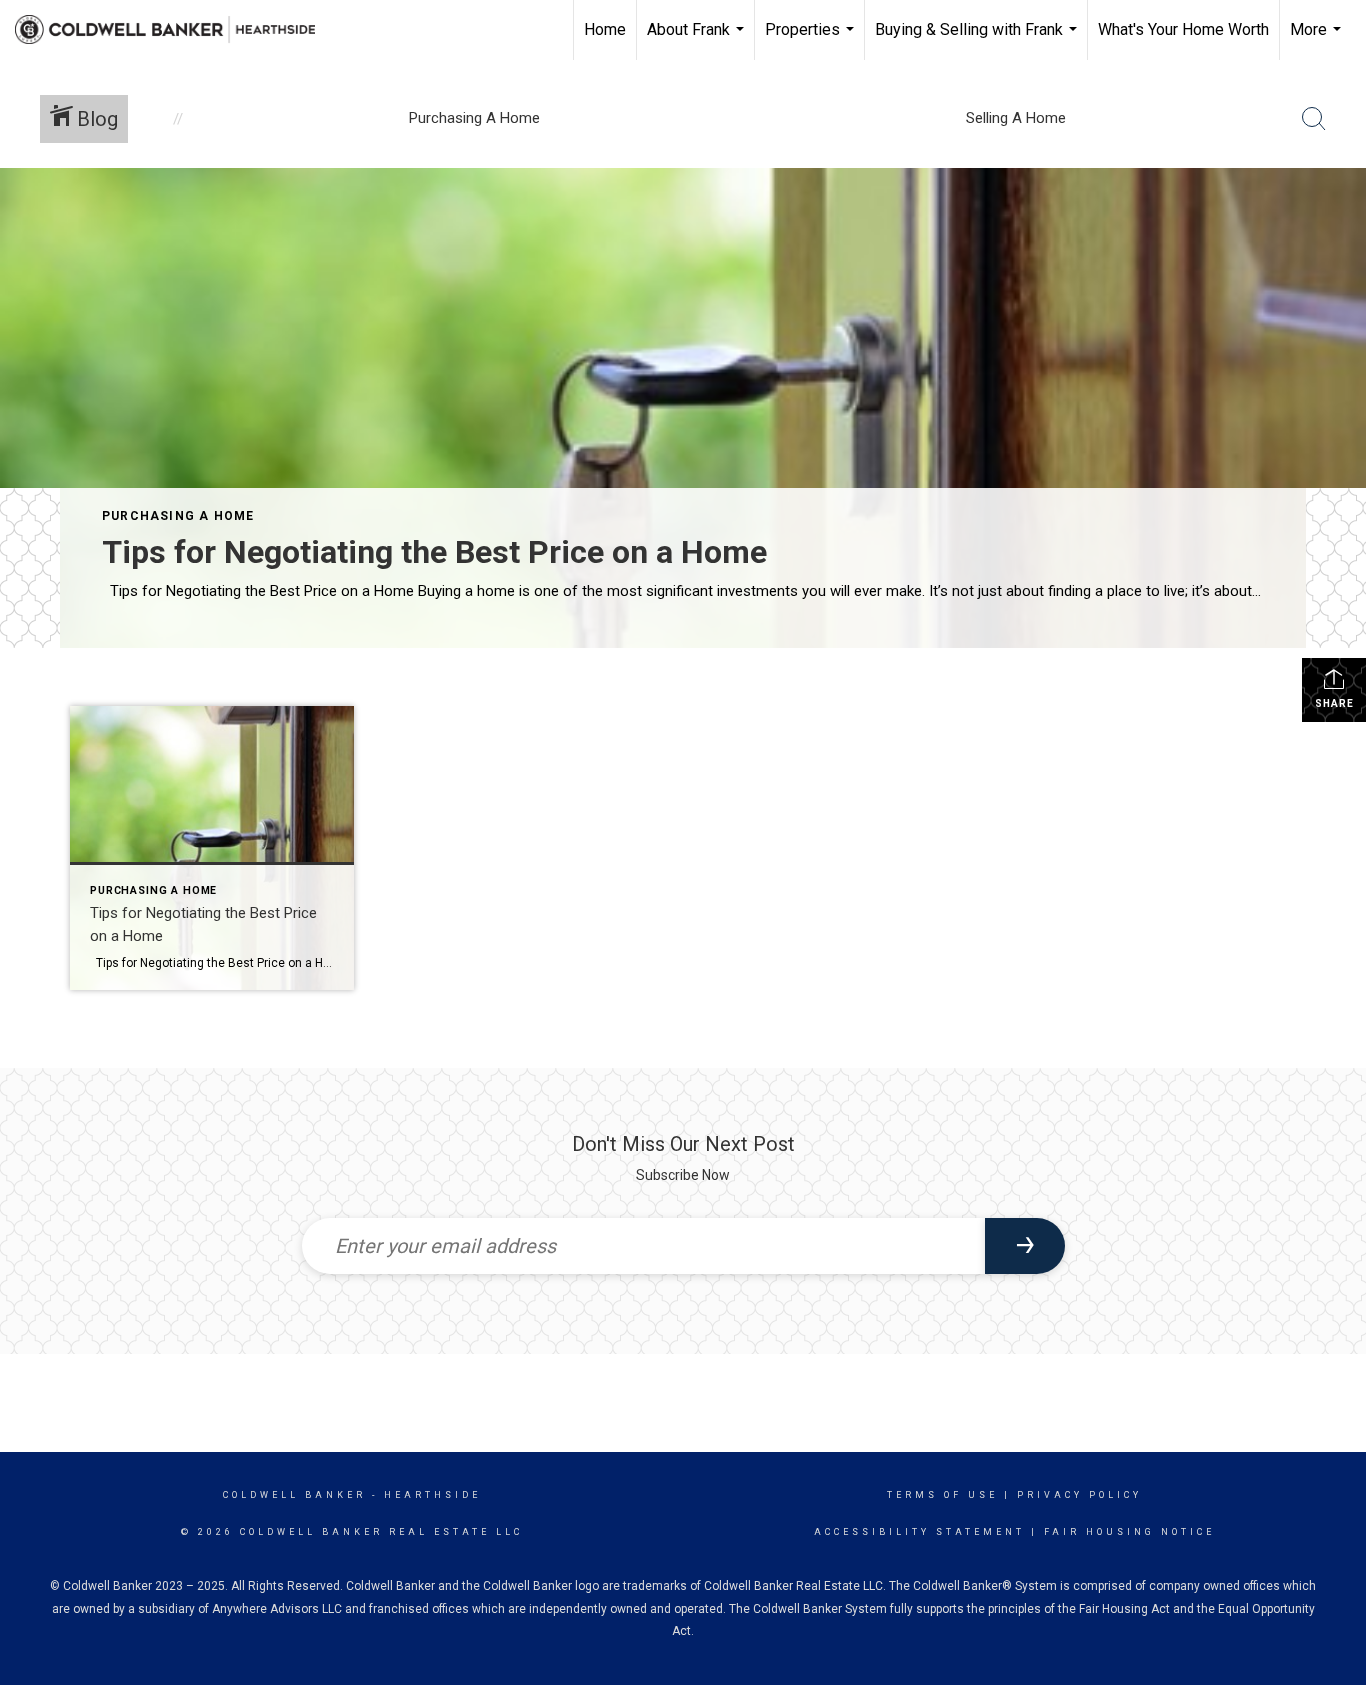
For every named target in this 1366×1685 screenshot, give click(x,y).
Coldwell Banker (294, 1495)
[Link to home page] (175, 30)
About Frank (698, 40)
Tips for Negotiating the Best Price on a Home (434, 552)
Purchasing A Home (178, 516)
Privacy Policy (1079, 1495)
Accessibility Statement (919, 1532)
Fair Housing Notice (1129, 1532)
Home (605, 29)
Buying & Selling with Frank (978, 40)
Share (1334, 703)
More (1318, 40)
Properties (812, 40)
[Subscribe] (1025, 1246)
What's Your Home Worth (1183, 29)
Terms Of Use (942, 1495)
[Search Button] (1314, 119)
